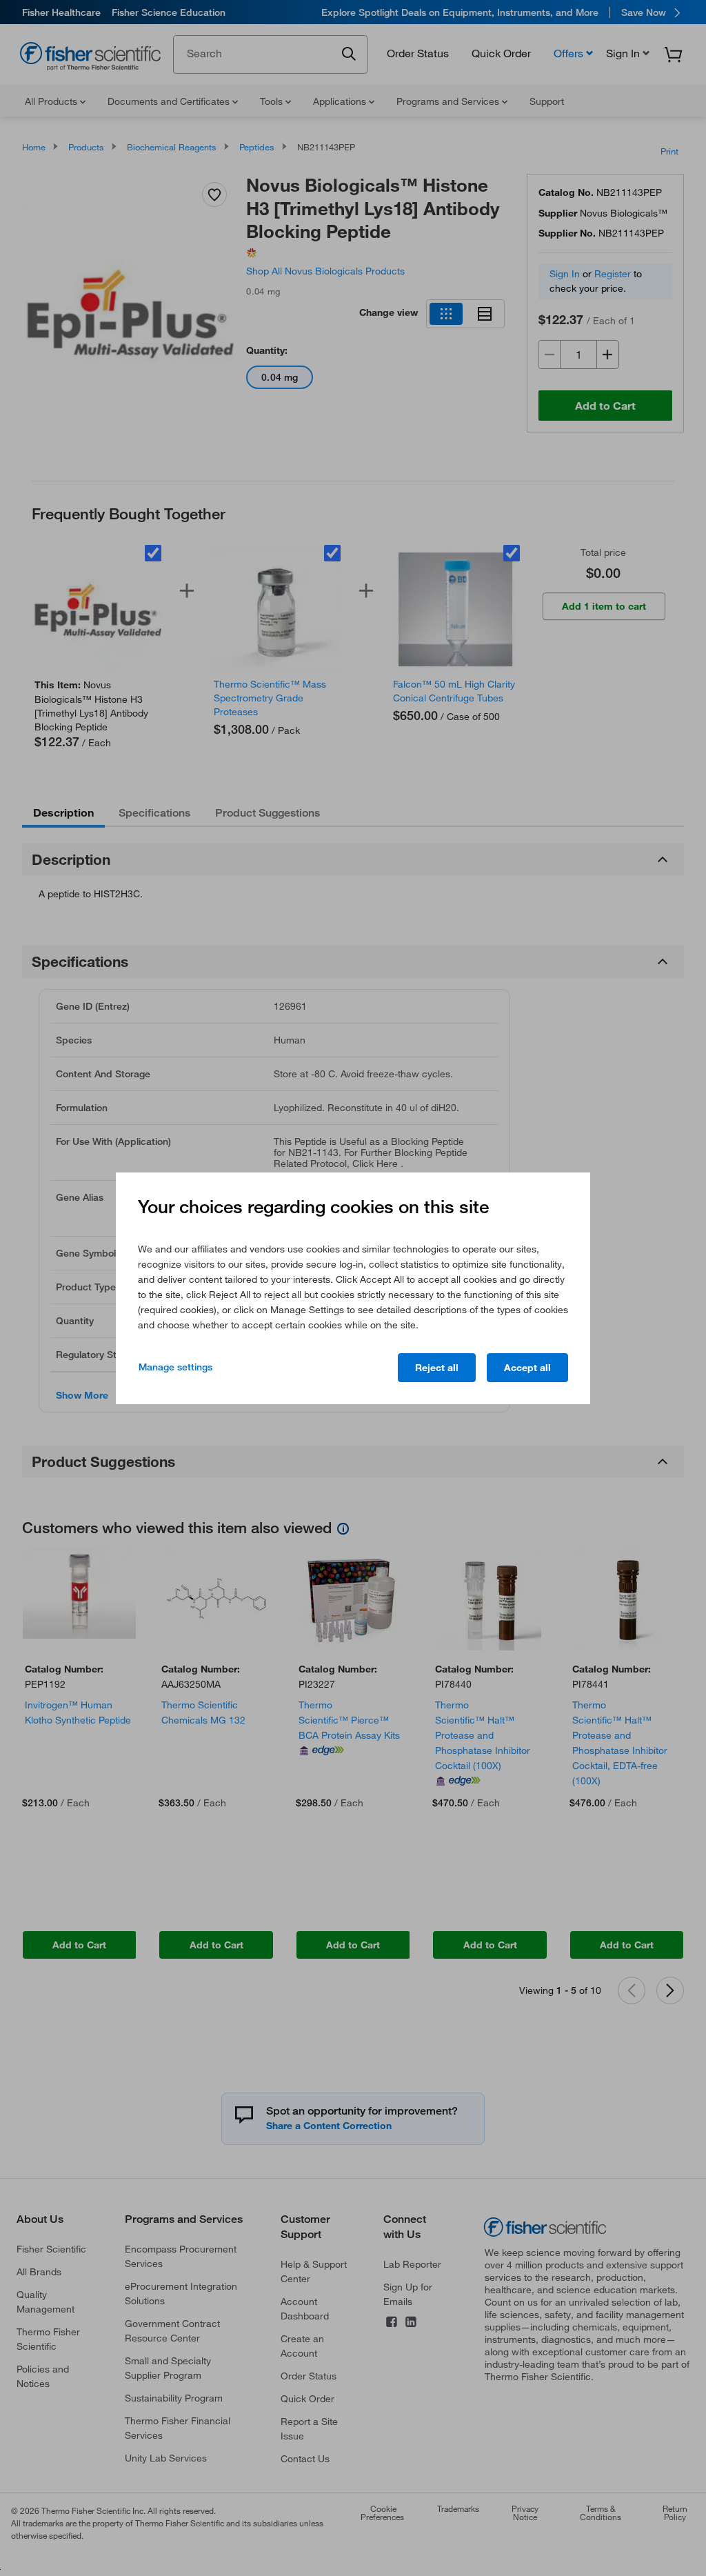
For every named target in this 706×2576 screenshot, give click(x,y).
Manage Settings (175, 1367)
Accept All (527, 1368)
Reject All (437, 1368)
